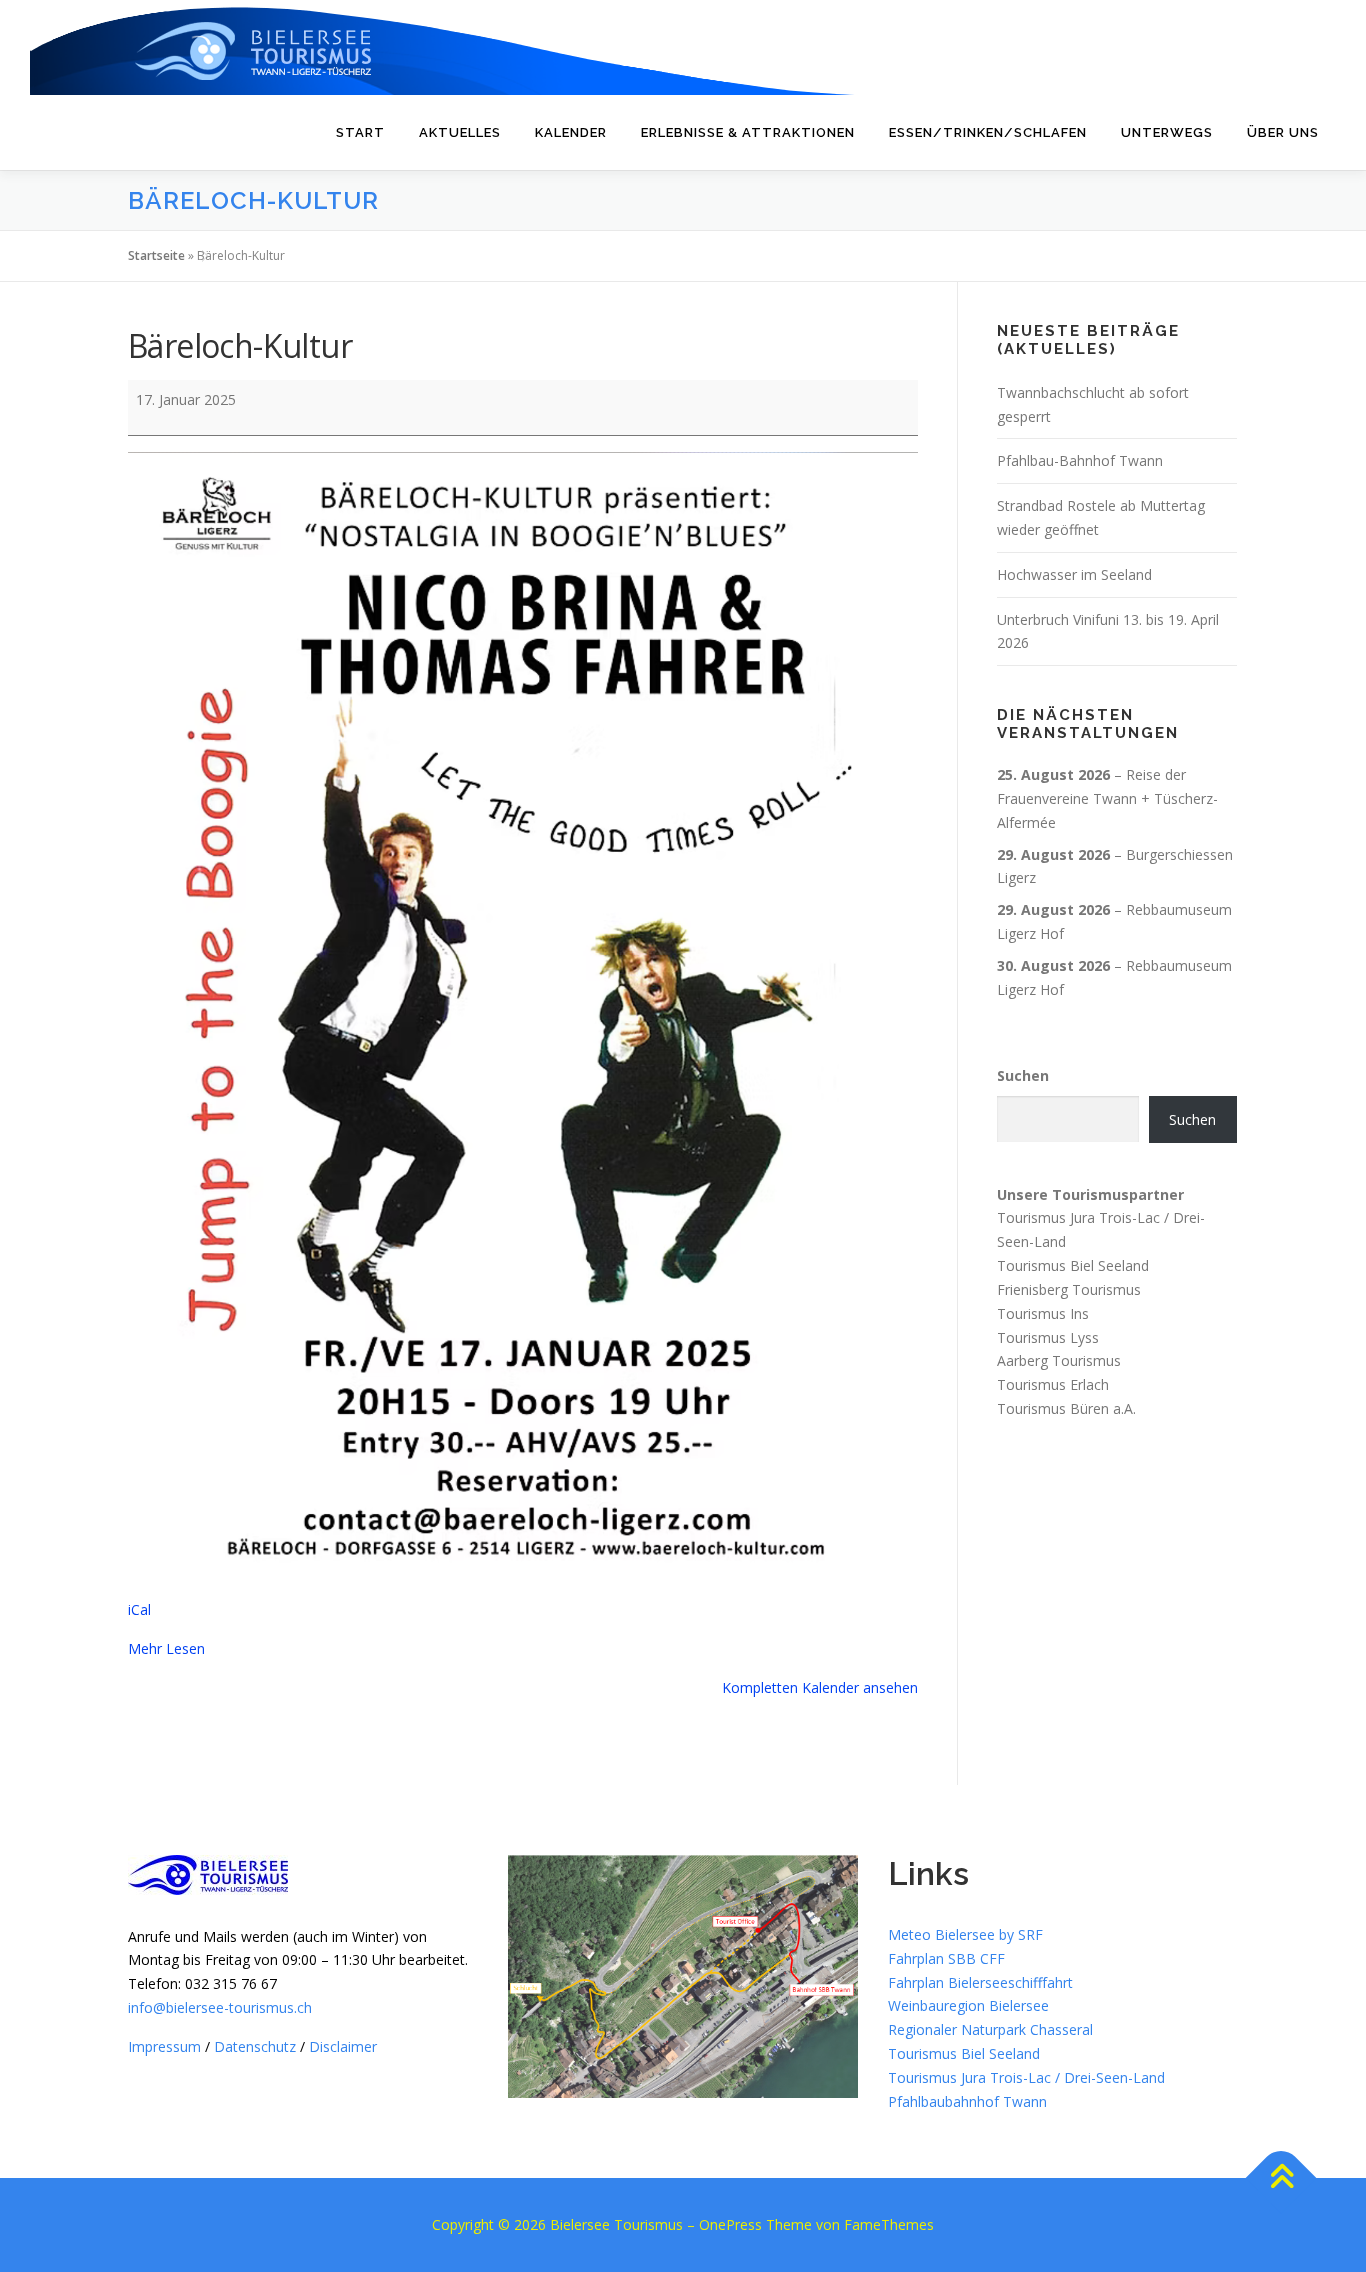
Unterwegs (1167, 132)
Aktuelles (460, 132)
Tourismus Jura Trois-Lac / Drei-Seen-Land (1026, 2077)
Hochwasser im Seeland (1074, 574)
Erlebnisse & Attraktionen (748, 132)
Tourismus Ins (1043, 1313)
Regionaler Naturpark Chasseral (990, 2029)
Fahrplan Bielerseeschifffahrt (980, 1982)
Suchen (1023, 1075)
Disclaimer (343, 2046)
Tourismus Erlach (1053, 1384)
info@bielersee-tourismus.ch (220, 2007)
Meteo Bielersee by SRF (965, 1934)
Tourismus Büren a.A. (1066, 1408)
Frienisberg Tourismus (1069, 1289)
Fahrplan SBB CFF (946, 1958)
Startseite (156, 255)
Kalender (571, 132)
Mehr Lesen (166, 1648)
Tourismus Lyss (1048, 1336)
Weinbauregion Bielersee (968, 2005)
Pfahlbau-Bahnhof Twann (1080, 460)
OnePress (730, 2224)
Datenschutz (255, 2046)
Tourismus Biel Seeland (1073, 1265)
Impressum (164, 2046)
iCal (139, 1609)
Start (360, 132)
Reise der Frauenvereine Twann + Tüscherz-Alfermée (1107, 798)
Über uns (1283, 132)
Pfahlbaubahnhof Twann (967, 2101)
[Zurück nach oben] (1281, 2178)
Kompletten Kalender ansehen (820, 1687)
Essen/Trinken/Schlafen (988, 132)
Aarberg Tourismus (1059, 1360)
